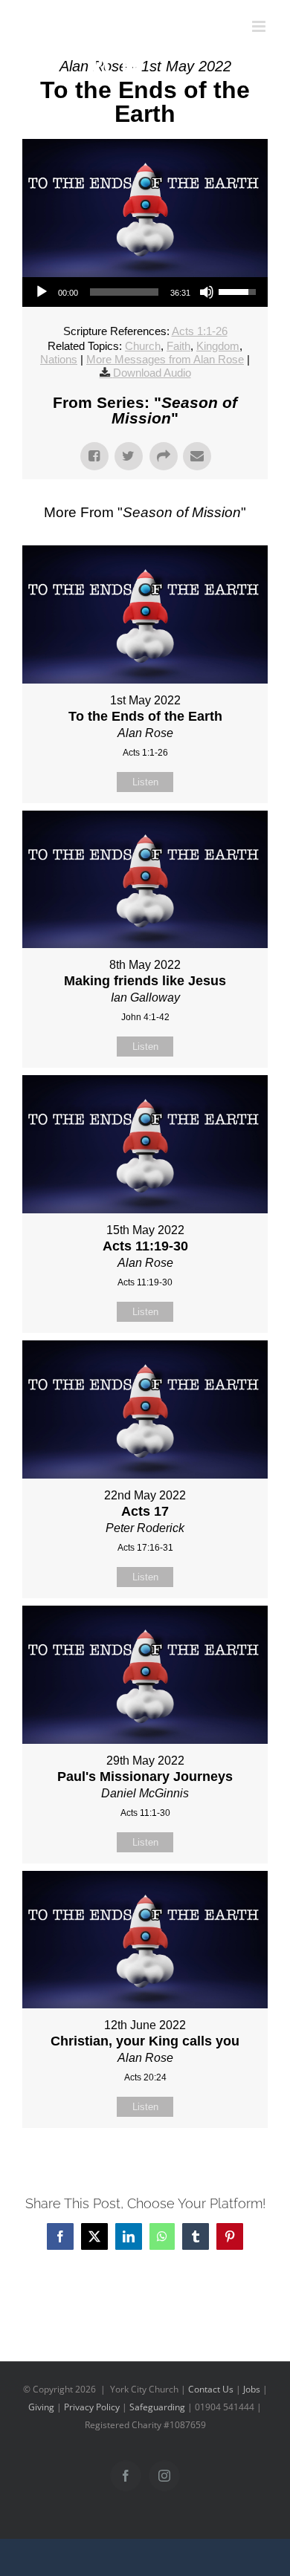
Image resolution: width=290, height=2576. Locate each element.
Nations (59, 359)
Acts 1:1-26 (200, 331)
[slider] (124, 292)
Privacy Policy (92, 2407)
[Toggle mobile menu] (260, 26)
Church (143, 346)
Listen (145, 782)
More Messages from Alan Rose (165, 359)
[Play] (42, 292)
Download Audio (152, 373)
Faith (178, 346)
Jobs (252, 2389)
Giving (41, 2407)
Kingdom (218, 346)
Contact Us (211, 2389)
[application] (145, 292)
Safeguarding (157, 2407)
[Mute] (207, 292)
